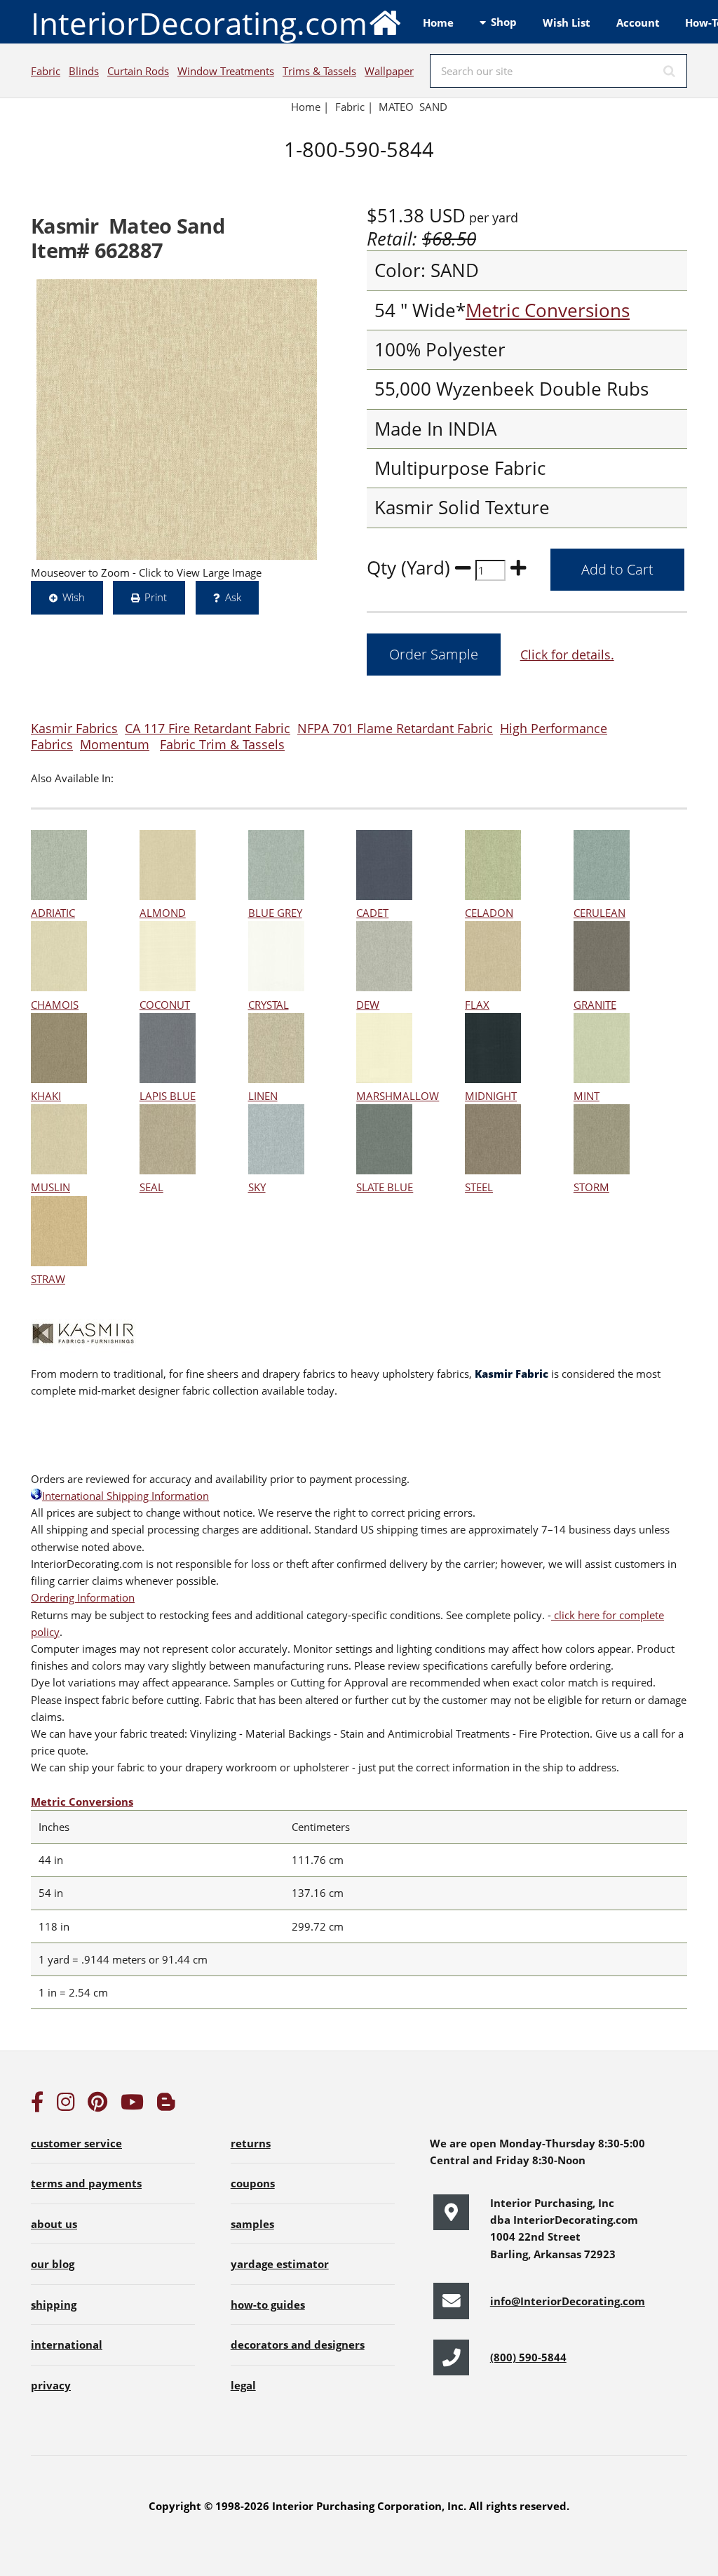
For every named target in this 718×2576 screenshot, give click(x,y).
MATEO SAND (413, 107)
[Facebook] (37, 2105)
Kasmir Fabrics (74, 728)
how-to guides (268, 2305)
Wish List (567, 22)
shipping (54, 2305)
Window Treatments (226, 71)
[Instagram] (66, 2105)
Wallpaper (389, 71)
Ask (233, 597)
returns (251, 2143)
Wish (74, 597)
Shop (504, 22)
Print (156, 597)
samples (252, 2224)
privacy (51, 2385)
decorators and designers (298, 2344)
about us (54, 2224)
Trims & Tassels (319, 71)
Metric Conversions (548, 310)
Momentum (115, 744)
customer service (76, 2143)
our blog (53, 2264)
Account (638, 22)
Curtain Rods (138, 71)
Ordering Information (83, 1597)
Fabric (46, 71)
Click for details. (567, 654)
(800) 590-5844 (528, 2357)
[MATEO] (177, 420)
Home (438, 22)
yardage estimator (280, 2264)
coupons (253, 2183)
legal (243, 2385)
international (67, 2344)
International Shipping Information (126, 1496)
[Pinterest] (97, 2105)
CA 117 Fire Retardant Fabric (208, 728)
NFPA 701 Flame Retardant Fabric (395, 728)
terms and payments (86, 2183)
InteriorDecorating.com (199, 23)
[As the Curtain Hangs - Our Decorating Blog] (166, 2105)
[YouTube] (132, 2105)
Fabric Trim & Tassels (222, 744)
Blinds (84, 71)
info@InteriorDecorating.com (568, 2301)
